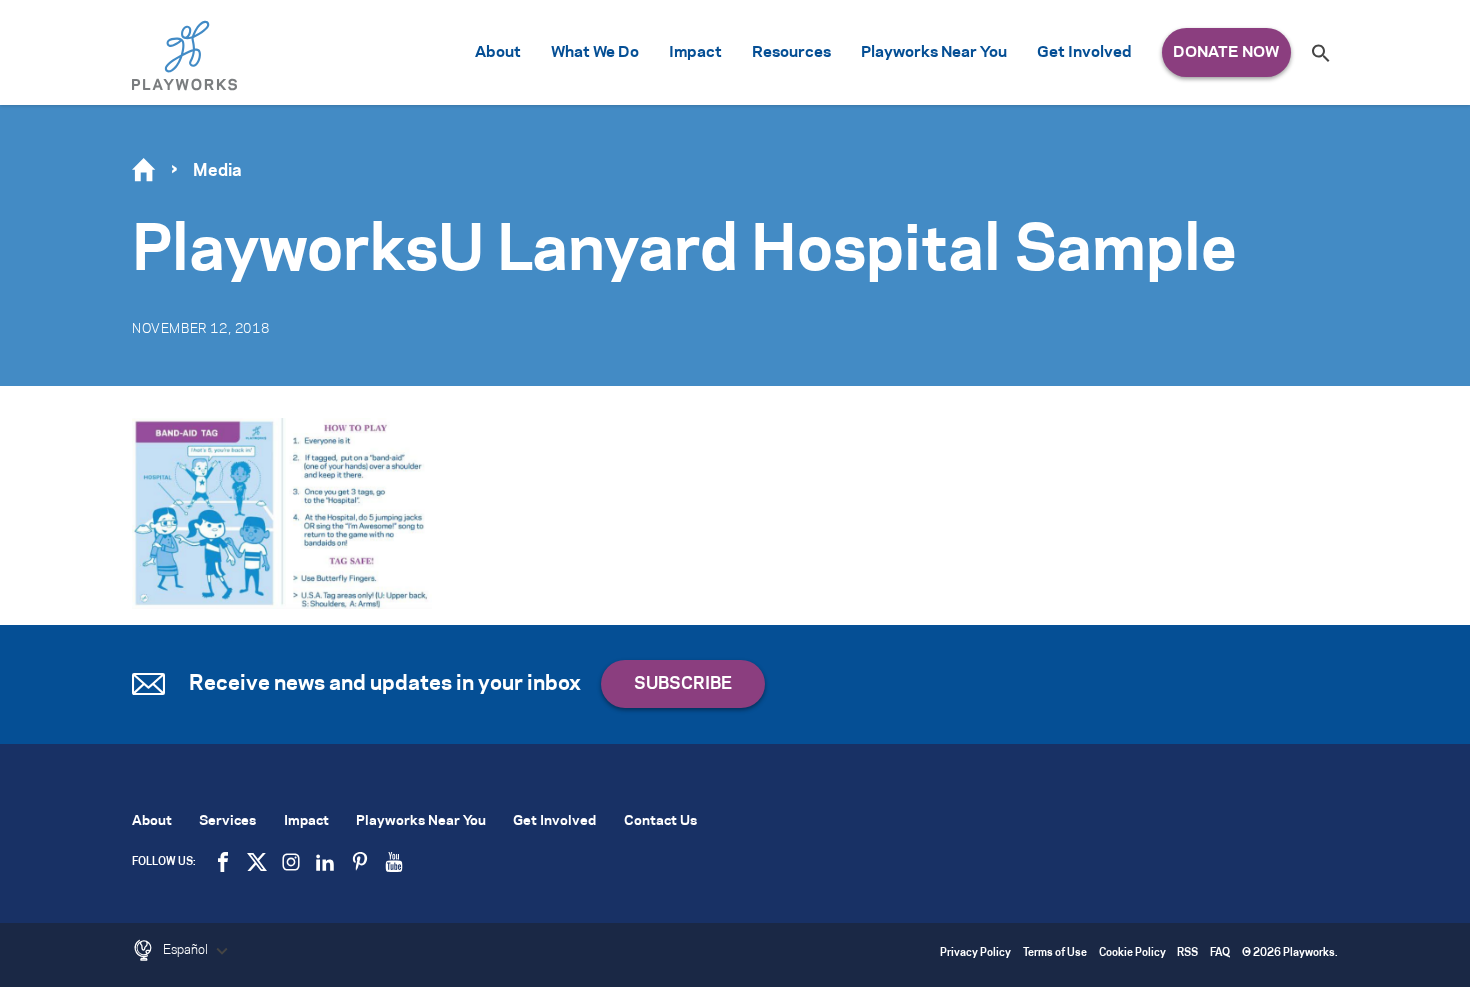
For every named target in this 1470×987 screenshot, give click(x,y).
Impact (695, 52)
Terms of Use (1055, 953)
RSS (1187, 953)
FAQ (1220, 953)
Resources (791, 52)
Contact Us (660, 821)
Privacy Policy (975, 953)
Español (187, 950)
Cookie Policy (1132, 953)
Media (217, 171)
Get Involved (1084, 52)
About (498, 52)
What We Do (595, 52)
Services (227, 821)
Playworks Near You (934, 52)
